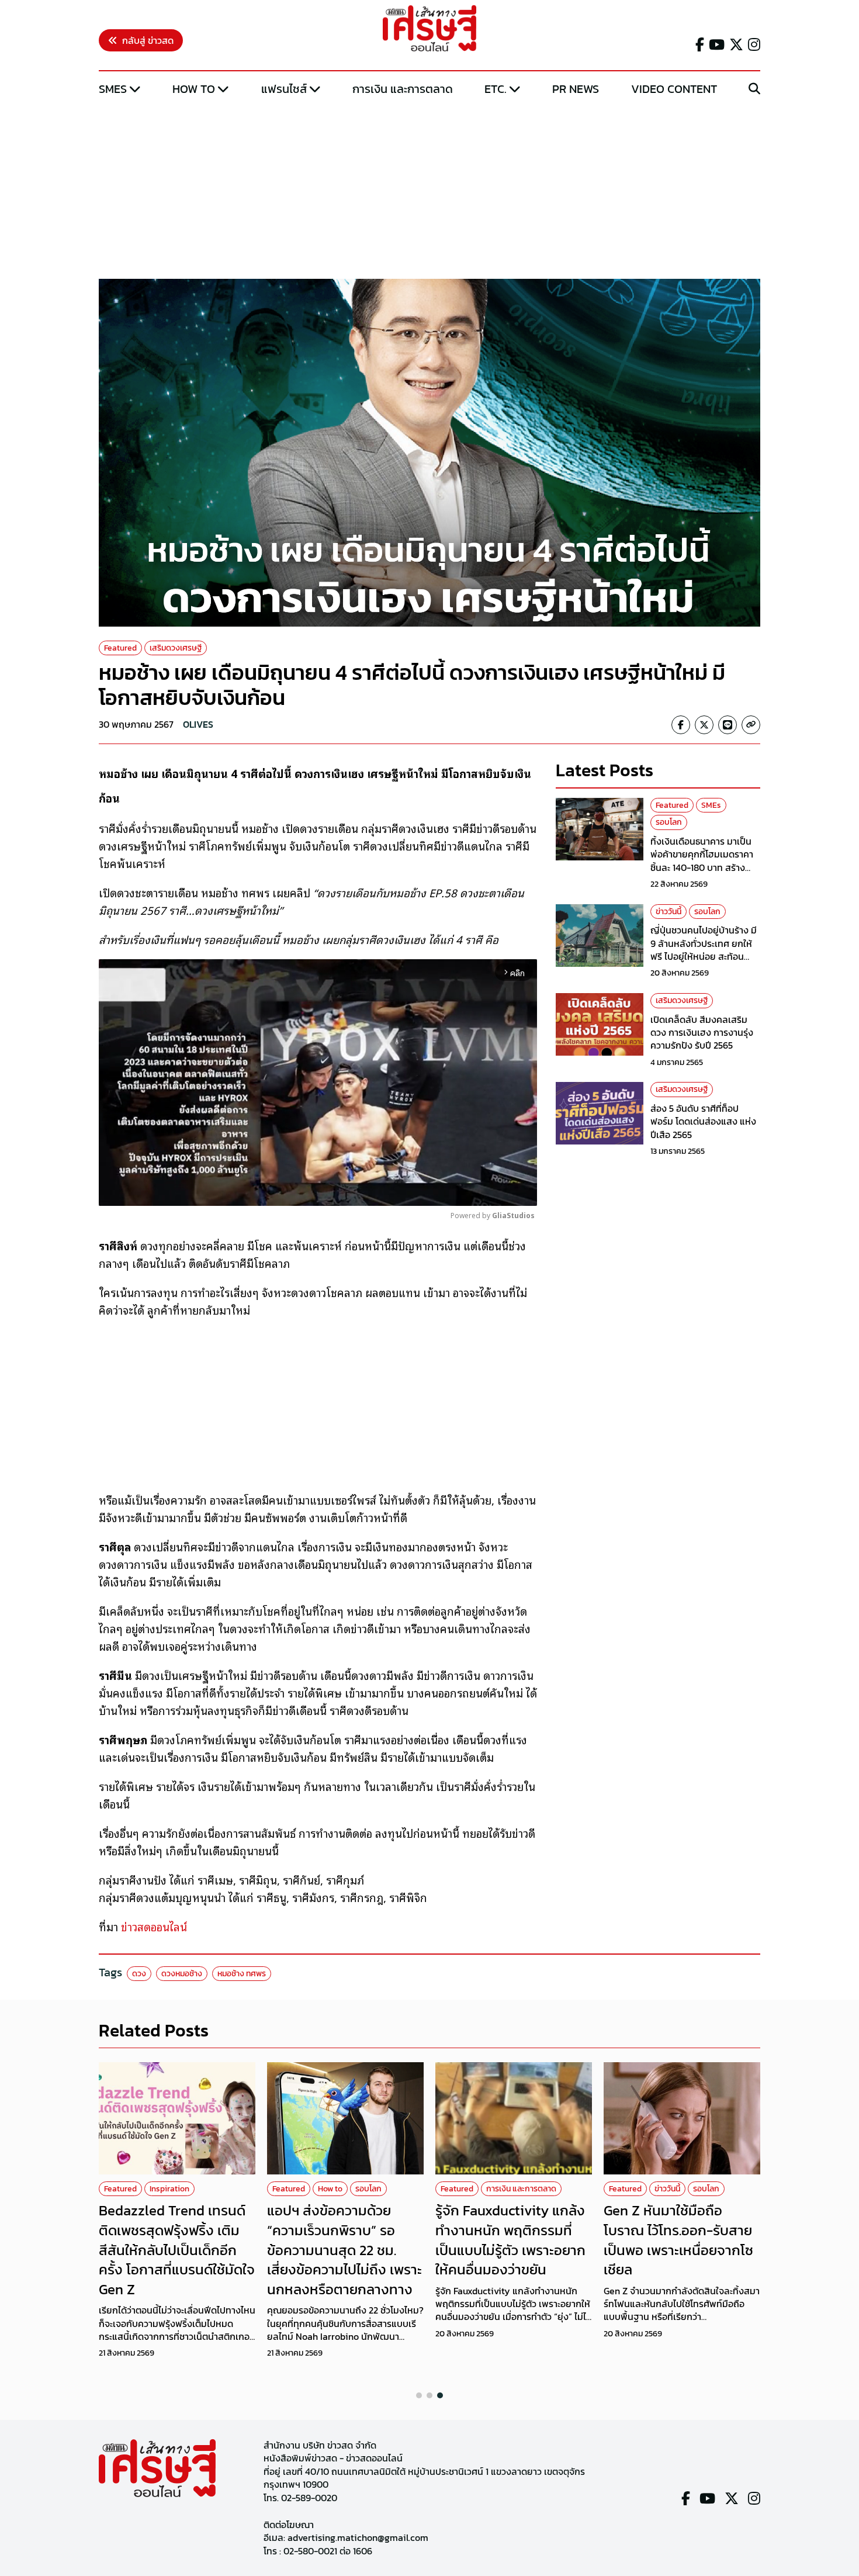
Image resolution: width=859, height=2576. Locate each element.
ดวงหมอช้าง (182, 1974)
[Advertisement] (430, 189)
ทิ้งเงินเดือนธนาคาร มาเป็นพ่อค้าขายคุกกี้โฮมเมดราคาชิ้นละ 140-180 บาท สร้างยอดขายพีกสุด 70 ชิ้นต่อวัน (703, 861)
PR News (576, 89)
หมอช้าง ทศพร (242, 1974)
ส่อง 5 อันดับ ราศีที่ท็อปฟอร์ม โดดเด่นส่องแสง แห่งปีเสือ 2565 (703, 1121)
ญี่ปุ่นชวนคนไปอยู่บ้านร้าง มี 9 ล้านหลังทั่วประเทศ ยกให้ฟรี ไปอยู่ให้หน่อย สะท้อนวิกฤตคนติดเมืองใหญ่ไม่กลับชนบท (705, 956)
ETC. (496, 89)
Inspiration (169, 2189)
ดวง (139, 1974)
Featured (120, 648)
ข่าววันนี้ (669, 912)
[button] (419, 2395)
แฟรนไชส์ (284, 89)
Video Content (674, 89)
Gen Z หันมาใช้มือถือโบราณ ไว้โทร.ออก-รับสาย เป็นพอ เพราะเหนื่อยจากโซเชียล (678, 2240)
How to (194, 89)
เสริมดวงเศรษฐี (176, 648)
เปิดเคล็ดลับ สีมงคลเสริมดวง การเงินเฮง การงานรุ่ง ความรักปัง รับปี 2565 (702, 1033)
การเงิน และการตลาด (403, 89)
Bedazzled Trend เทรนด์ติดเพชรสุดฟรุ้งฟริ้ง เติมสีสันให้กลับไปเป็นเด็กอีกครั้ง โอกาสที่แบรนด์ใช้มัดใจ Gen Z (177, 2250)
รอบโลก (669, 822)
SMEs (113, 89)
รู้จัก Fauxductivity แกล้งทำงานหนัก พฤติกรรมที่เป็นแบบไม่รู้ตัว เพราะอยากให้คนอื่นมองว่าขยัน (510, 2240)
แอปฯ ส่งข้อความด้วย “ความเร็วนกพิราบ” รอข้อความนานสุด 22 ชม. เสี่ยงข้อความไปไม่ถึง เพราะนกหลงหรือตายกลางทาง (344, 2250)
